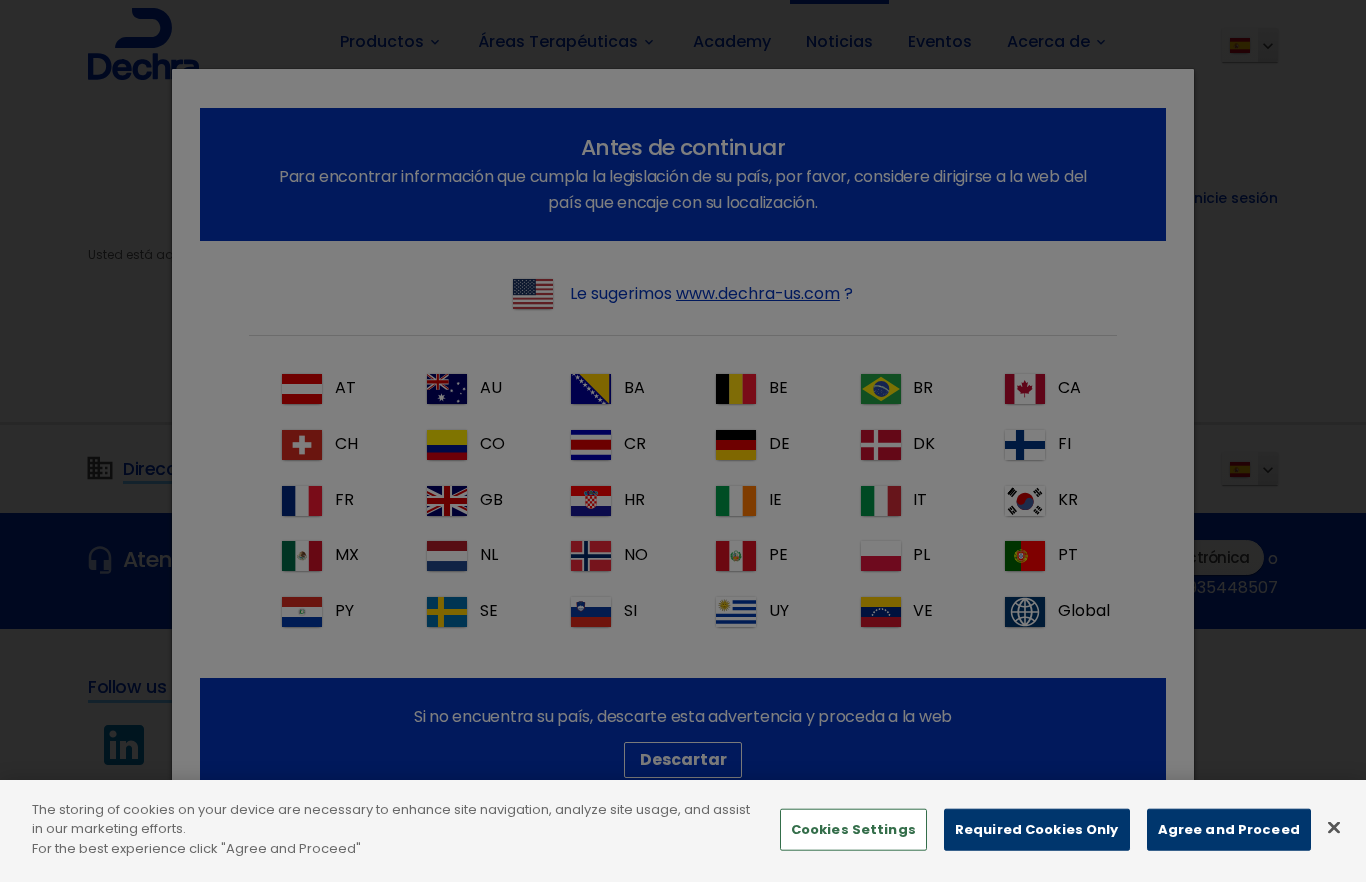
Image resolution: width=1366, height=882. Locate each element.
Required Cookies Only (1037, 829)
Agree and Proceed (1229, 829)
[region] (683, 831)
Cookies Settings (853, 829)
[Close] (1334, 828)
